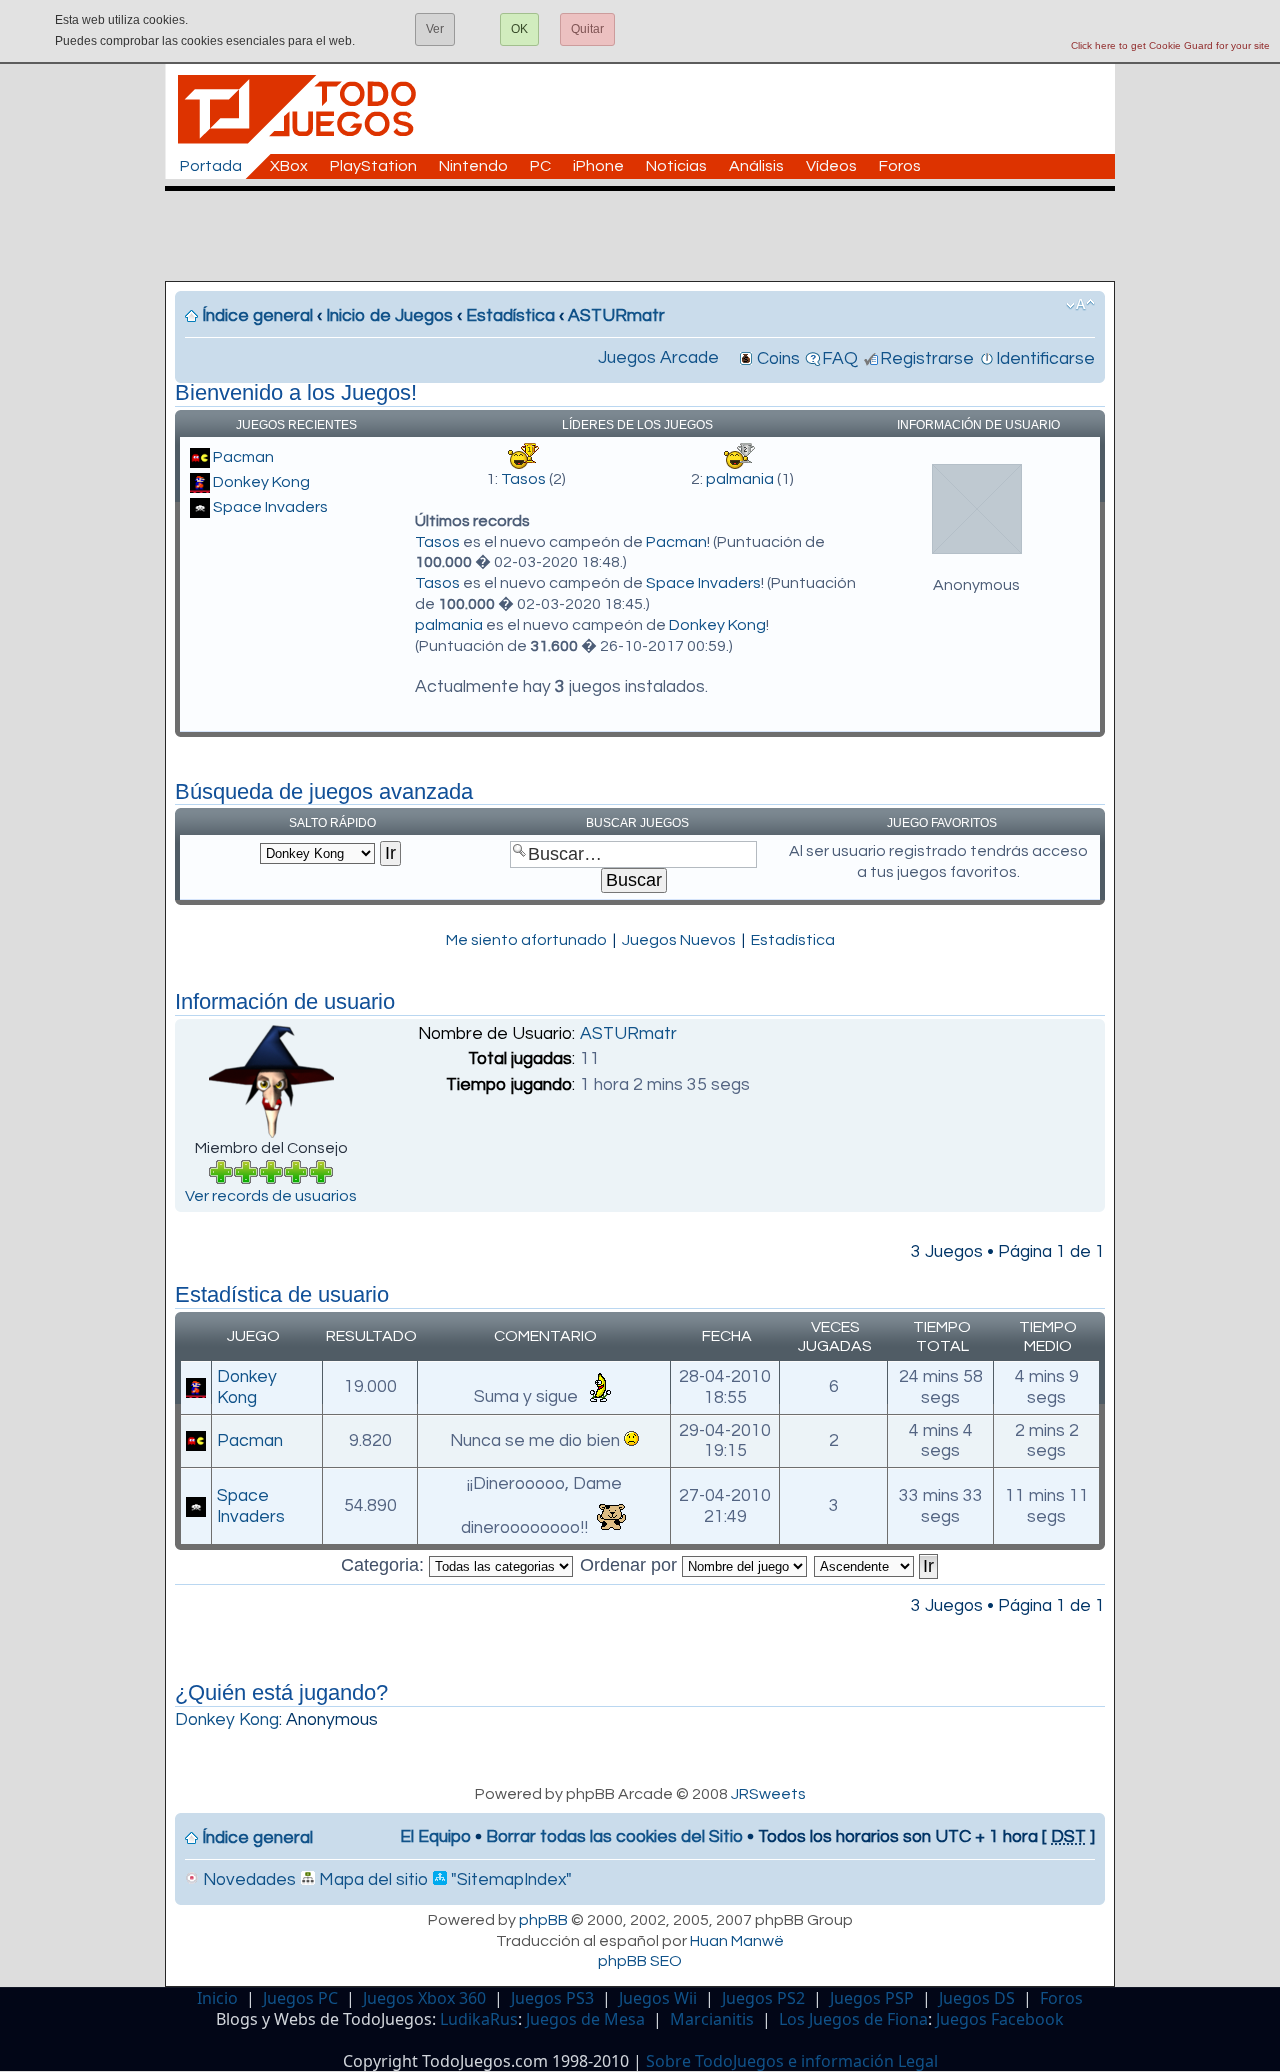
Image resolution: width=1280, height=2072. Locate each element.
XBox (289, 166)
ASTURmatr (616, 316)
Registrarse (927, 359)
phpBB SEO (640, 1961)
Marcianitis (712, 2019)
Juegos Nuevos (679, 940)
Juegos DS (977, 1998)
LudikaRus (479, 2019)
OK (519, 29)
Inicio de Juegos (389, 316)
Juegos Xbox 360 (424, 1998)
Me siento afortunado (526, 940)
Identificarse (1045, 359)
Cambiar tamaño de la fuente (1080, 305)
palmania (740, 479)
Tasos (523, 479)
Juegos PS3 (552, 1998)
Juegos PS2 (763, 1998)
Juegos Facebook (1000, 2019)
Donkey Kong (261, 482)
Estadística (510, 316)
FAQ (840, 359)
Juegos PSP (872, 1998)
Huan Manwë (737, 1941)
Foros (900, 166)
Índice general (257, 316)
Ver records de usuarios (271, 1196)
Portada (211, 166)
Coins (778, 359)
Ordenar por (631, 1565)
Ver (435, 29)
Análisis (756, 166)
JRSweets (768, 1794)
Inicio (217, 1998)
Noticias (676, 166)
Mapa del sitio (371, 1880)
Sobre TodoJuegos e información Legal (792, 2061)
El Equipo (435, 1837)
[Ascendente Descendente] (877, 1565)
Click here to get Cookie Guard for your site (1170, 45)
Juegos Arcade (658, 358)
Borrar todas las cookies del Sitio (614, 1837)
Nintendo (473, 166)
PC (540, 166)
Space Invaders (270, 507)
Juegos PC (300, 1998)
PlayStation (373, 166)
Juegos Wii (658, 1998)
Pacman (243, 457)
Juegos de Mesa (585, 2019)
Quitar (587, 29)
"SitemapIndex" (509, 1880)
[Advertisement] (650, 236)
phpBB (543, 1920)
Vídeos (831, 166)
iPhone (598, 166)
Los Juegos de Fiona (853, 2019)
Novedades (247, 1880)
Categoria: (385, 1565)
